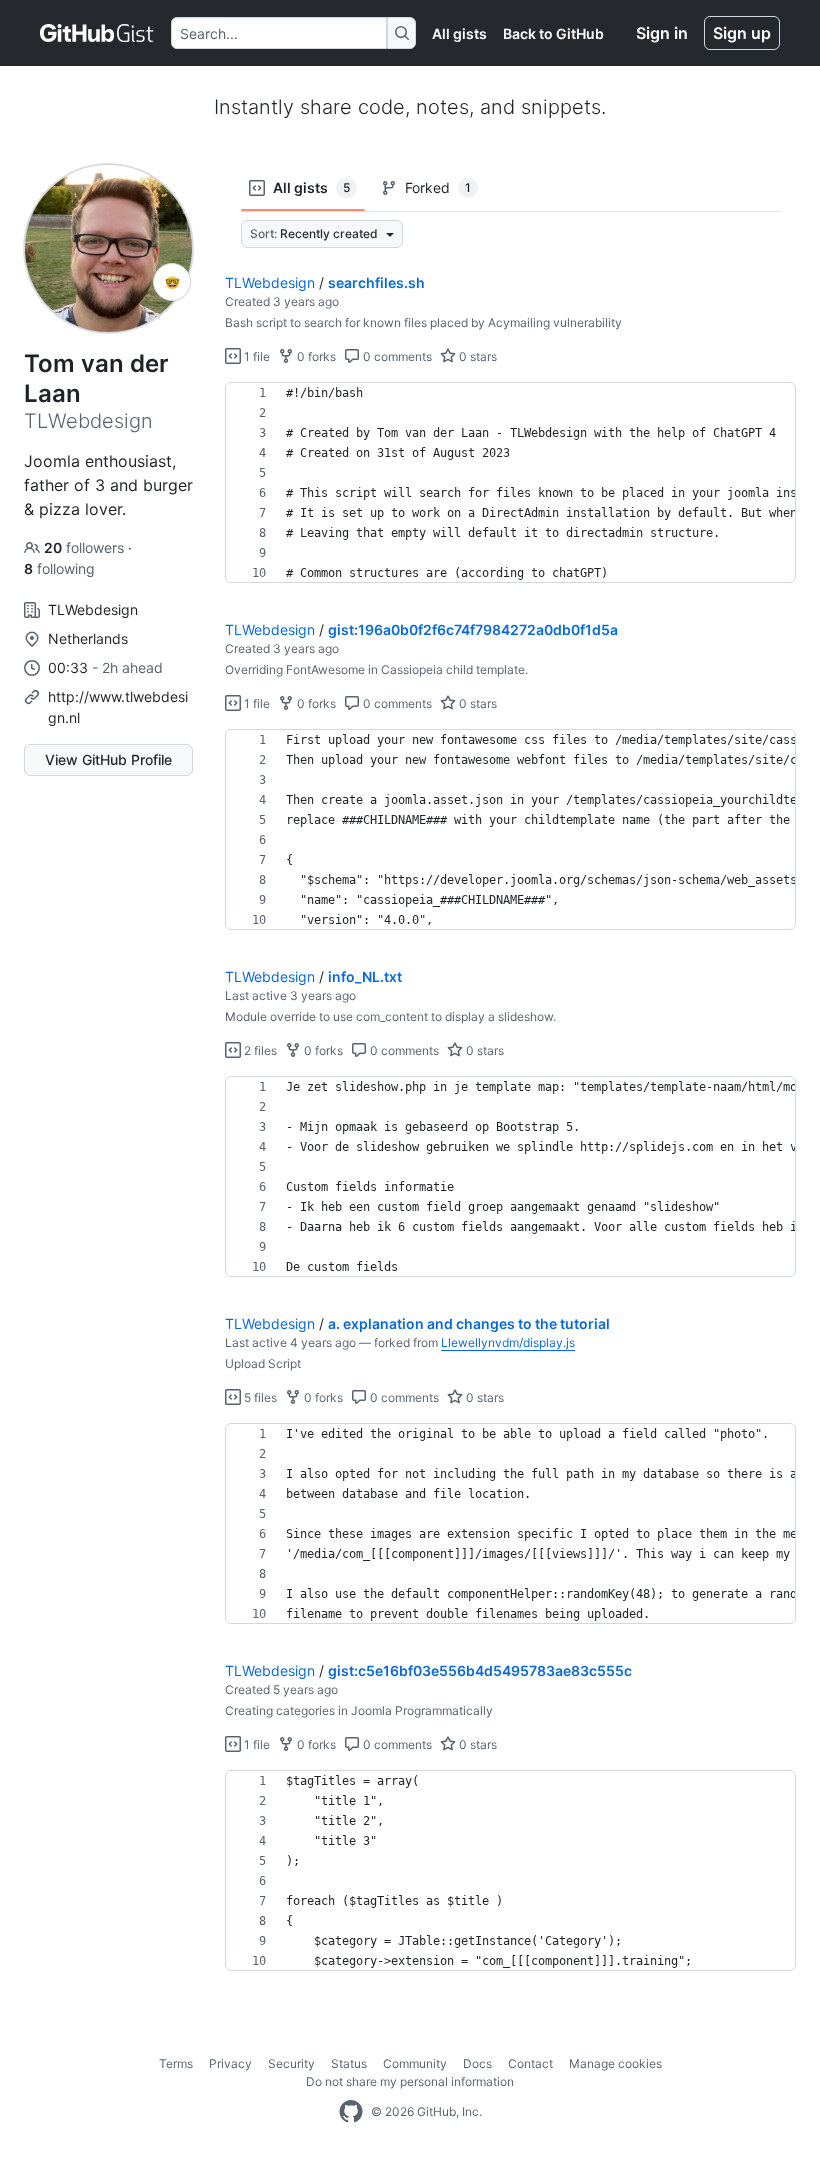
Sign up (742, 33)
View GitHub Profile (108, 759)
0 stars (476, 356)
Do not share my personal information (410, 2081)
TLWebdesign (270, 282)
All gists (459, 33)
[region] (510, 483)
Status (349, 2063)
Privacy (230, 2063)
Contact (530, 2063)
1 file (255, 356)
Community (415, 2063)
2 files (259, 1050)
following (59, 568)
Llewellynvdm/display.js (508, 1342)
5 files (259, 1397)
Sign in (662, 33)
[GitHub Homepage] (351, 2112)
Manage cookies (615, 2063)
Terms (176, 2063)
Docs (477, 2063)
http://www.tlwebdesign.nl (118, 707)
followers (86, 547)
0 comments (396, 356)
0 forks (315, 356)
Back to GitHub (553, 33)
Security (291, 2063)
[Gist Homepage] (97, 33)
